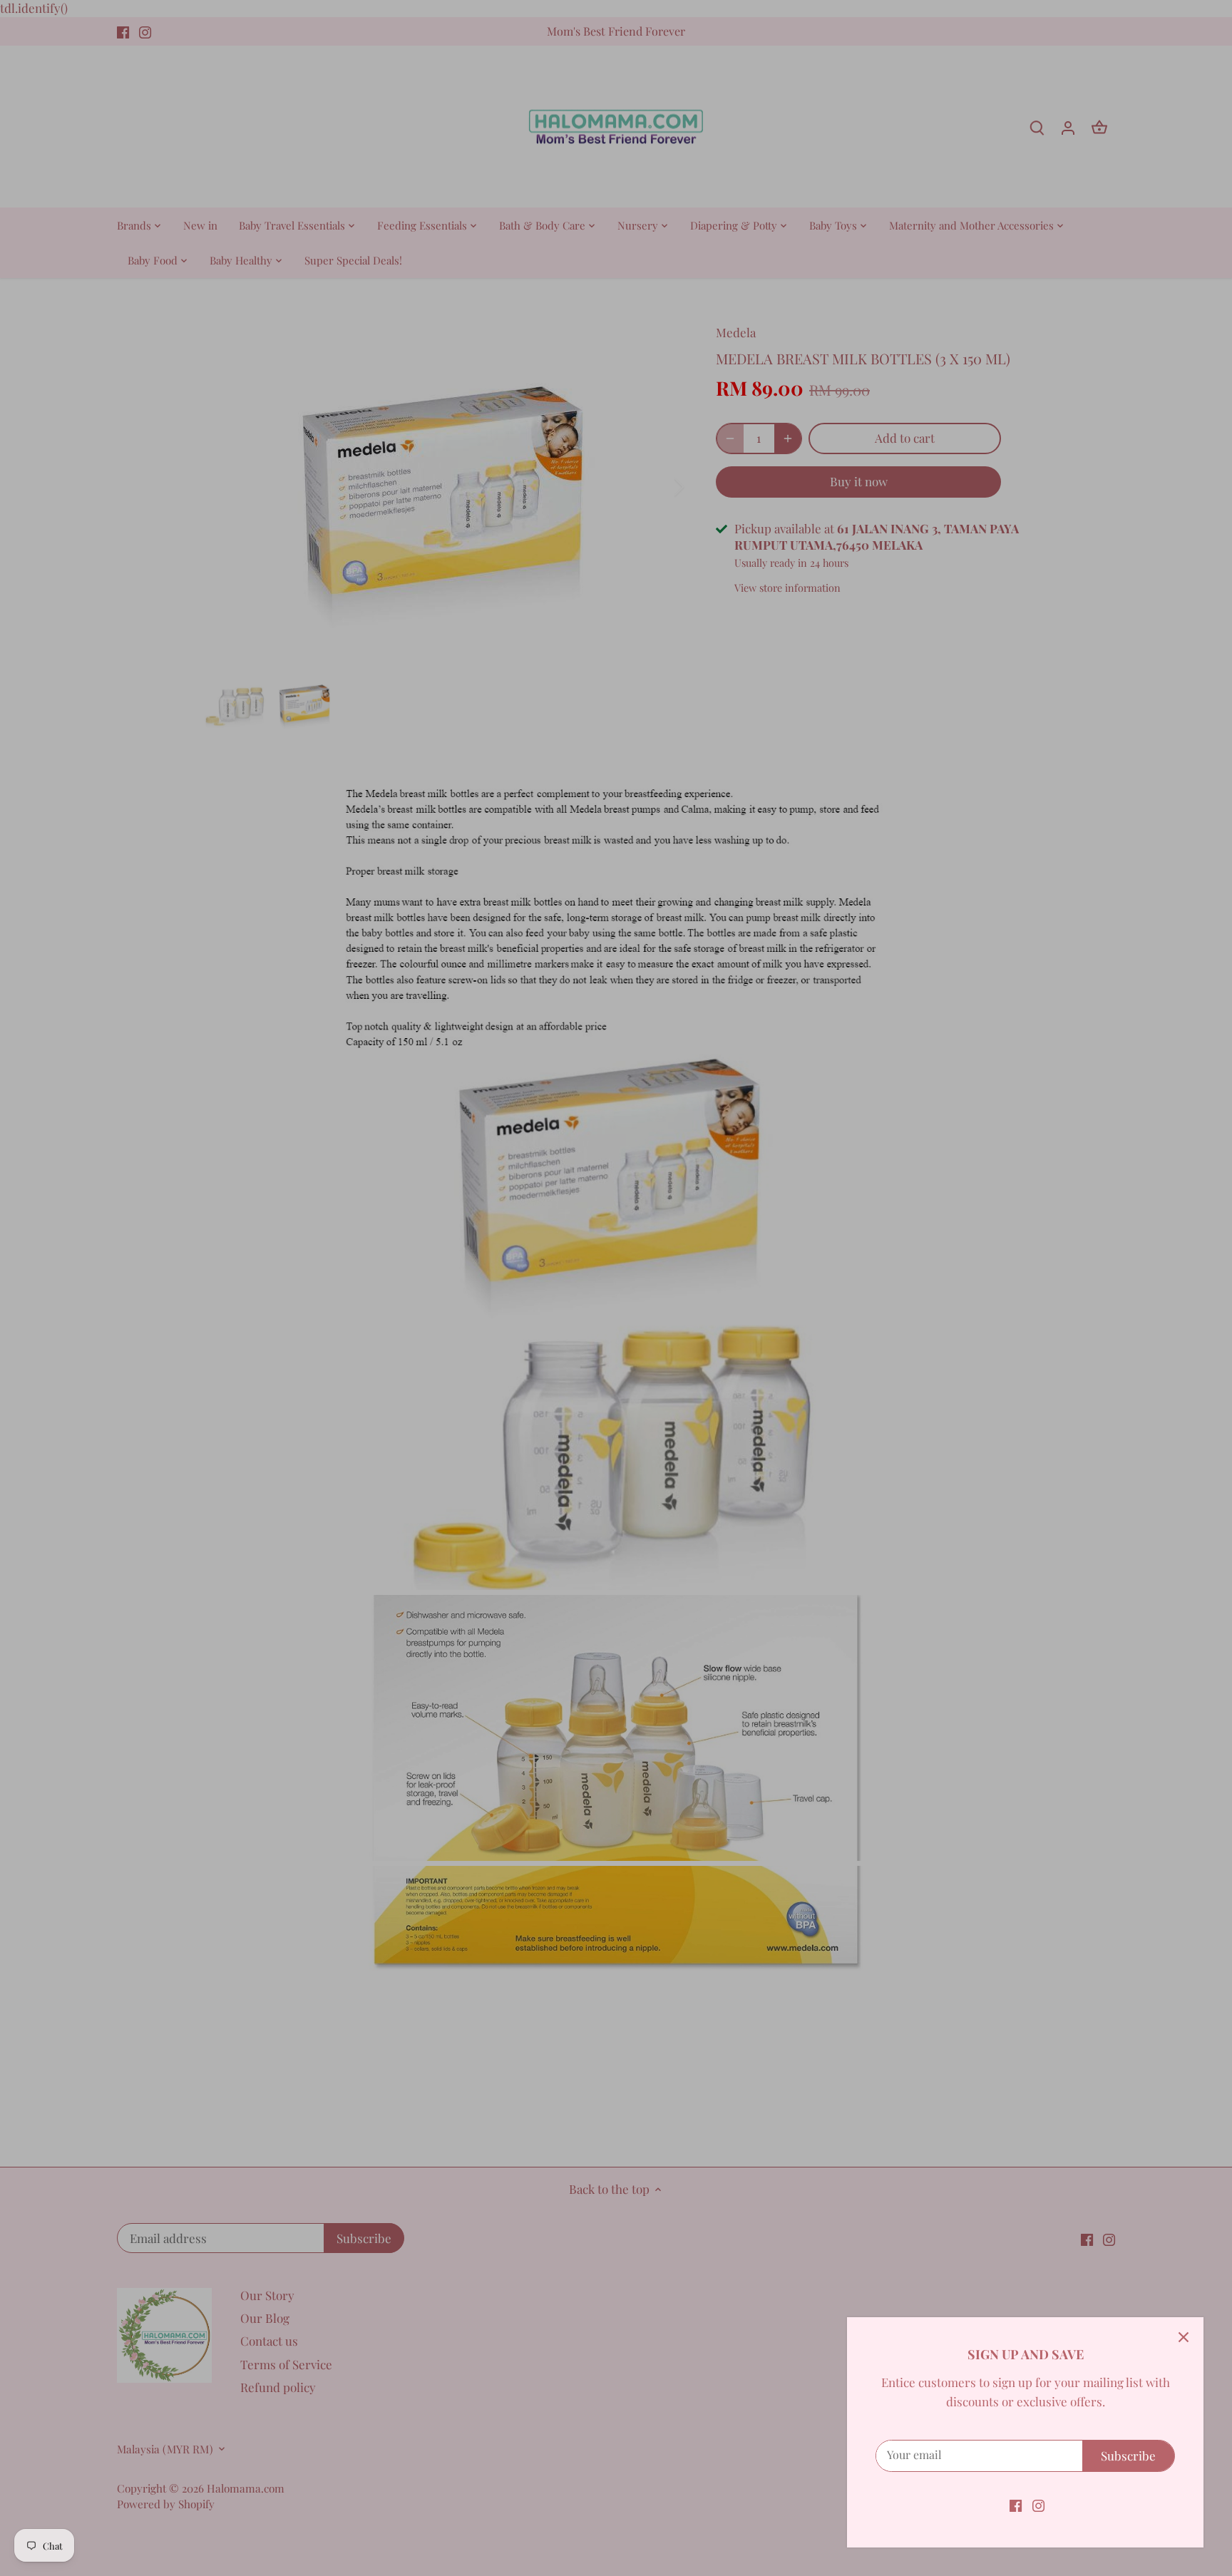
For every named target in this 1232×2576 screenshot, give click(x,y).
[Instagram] (1038, 2505)
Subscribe (1128, 2456)
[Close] (1184, 2337)
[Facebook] (1016, 2505)
